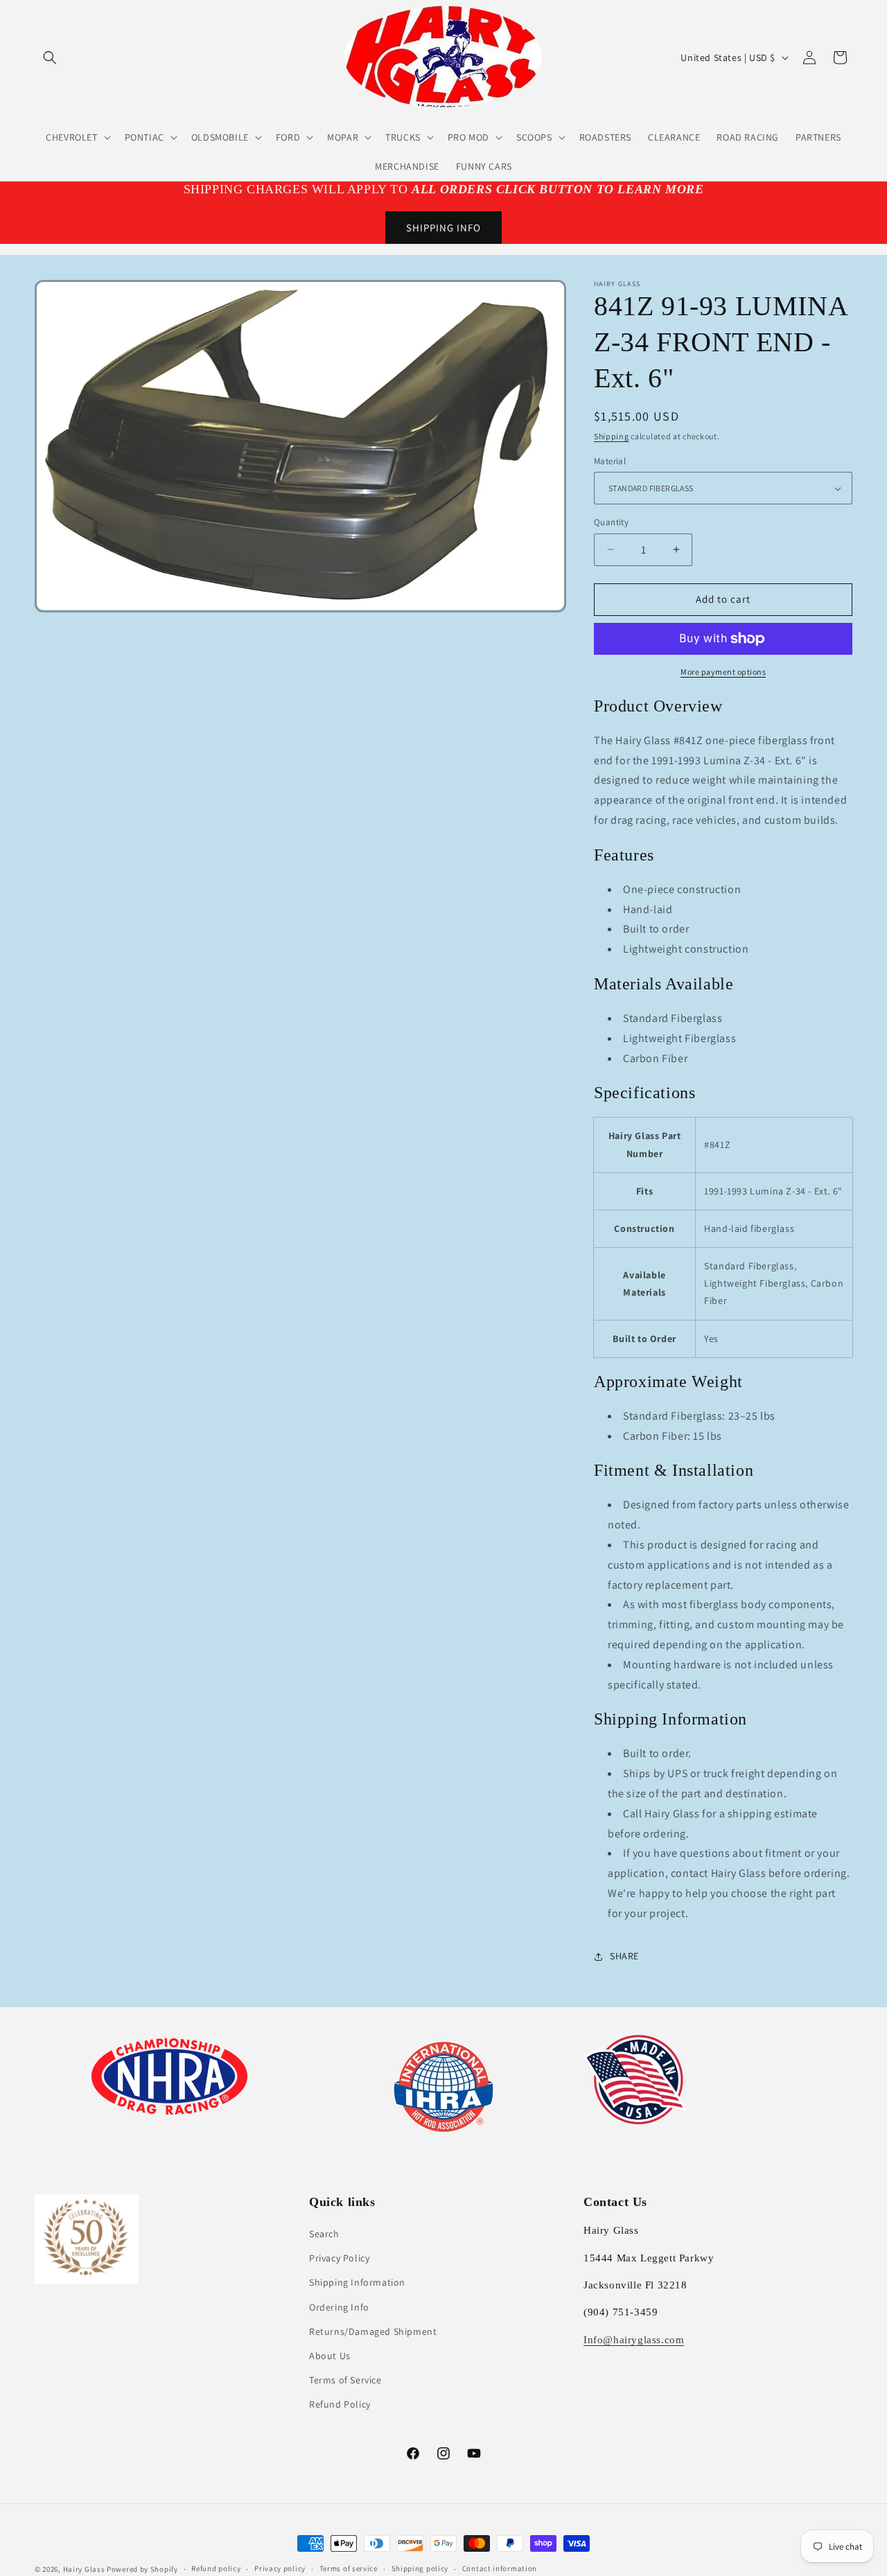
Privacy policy (280, 2568)
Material (610, 461)
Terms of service (349, 2568)
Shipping (612, 436)
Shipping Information (357, 2282)
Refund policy (216, 2568)
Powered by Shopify (142, 2569)
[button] (50, 58)
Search (324, 2234)
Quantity (611, 522)
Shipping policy (420, 2568)
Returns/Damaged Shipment (373, 2331)
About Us (330, 2356)
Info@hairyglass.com (634, 2340)
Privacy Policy (339, 2258)
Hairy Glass (85, 2569)
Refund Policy (340, 2404)
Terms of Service (345, 2380)
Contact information (500, 2568)
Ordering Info (339, 2307)
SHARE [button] (624, 1956)
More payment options (723, 672)
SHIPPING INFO (443, 228)
